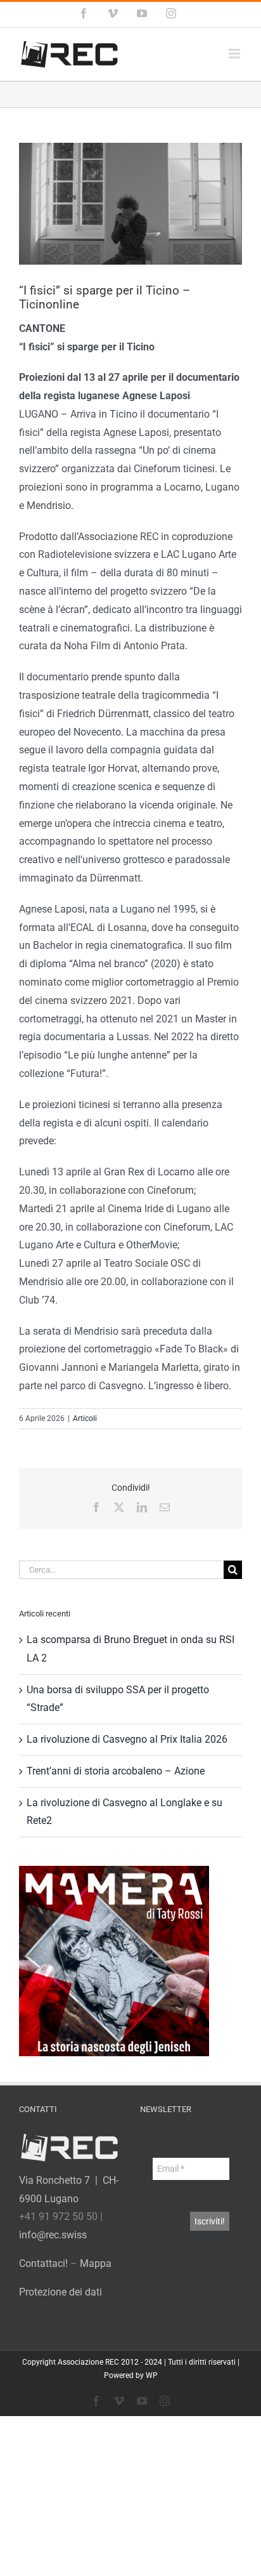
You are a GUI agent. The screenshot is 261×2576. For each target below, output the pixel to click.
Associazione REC (88, 2362)
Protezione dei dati (60, 2292)
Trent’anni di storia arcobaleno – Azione (116, 1771)
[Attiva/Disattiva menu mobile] (235, 54)
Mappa (96, 2263)
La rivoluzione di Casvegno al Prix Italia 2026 (127, 1739)
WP (152, 2375)
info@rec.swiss (53, 2235)
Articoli (85, 1418)
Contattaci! (43, 2263)
